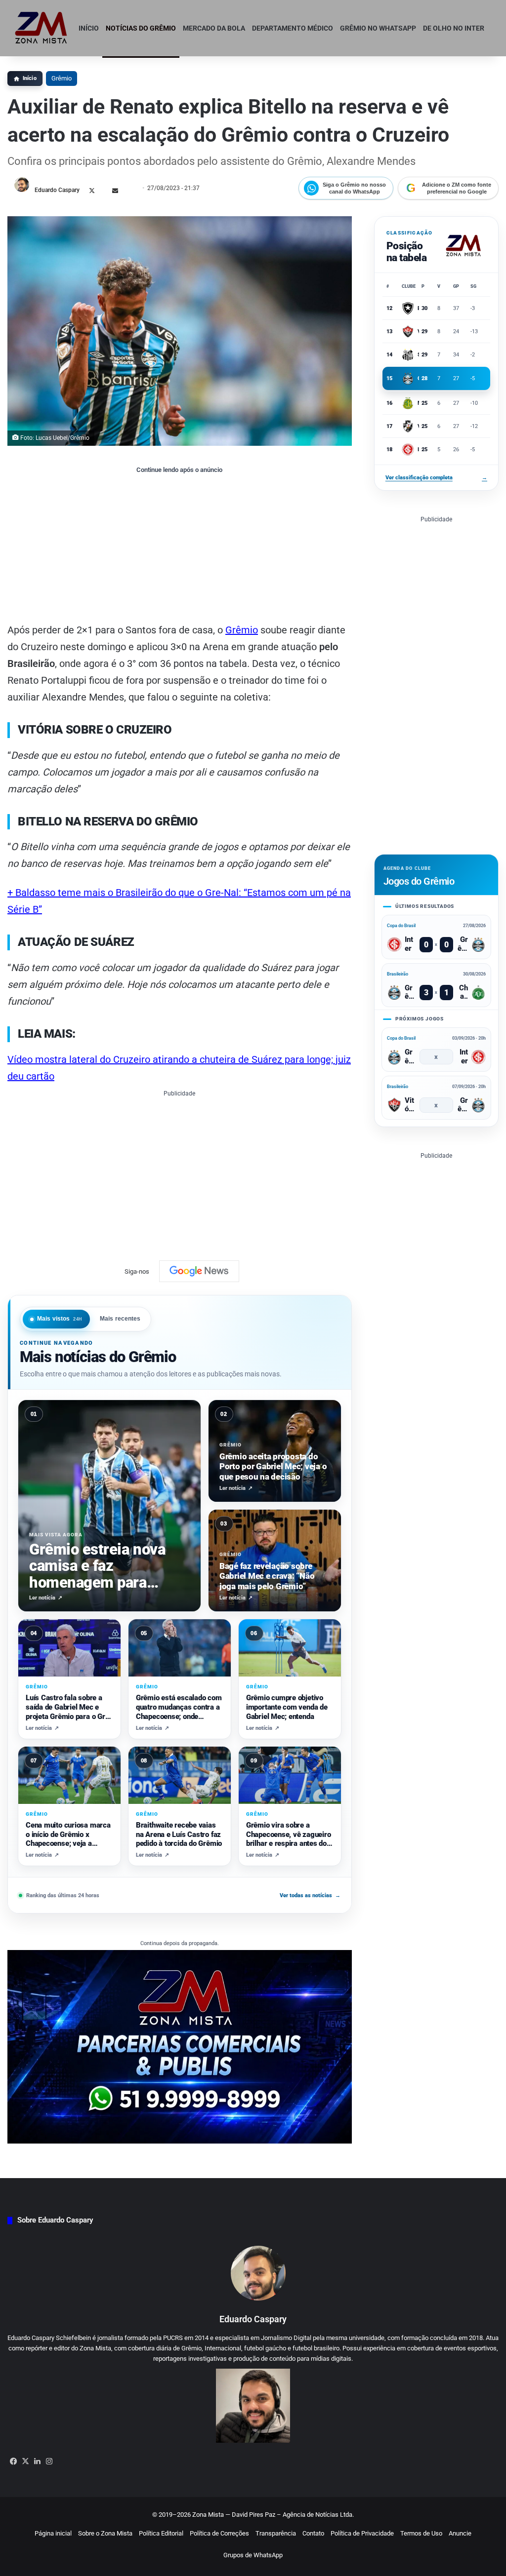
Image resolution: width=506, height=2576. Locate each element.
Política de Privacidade (362, 2533)
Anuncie (460, 2533)
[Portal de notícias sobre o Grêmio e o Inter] (41, 28)
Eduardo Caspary (57, 190)
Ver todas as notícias (310, 1895)
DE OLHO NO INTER (454, 28)
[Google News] (199, 1271)
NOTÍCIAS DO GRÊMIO (141, 28)
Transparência (276, 2533)
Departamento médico (293, 28)
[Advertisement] (180, 547)
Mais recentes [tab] (120, 1319)
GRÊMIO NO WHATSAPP (378, 28)
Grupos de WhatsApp (253, 2555)
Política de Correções (219, 2533)
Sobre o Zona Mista (105, 2533)
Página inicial (53, 2533)
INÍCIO (89, 28)
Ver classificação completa (436, 478)
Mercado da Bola (214, 28)
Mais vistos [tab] (60, 1319)
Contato (313, 2533)
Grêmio (62, 78)
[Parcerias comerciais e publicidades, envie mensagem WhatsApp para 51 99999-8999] (180, 2047)
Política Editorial (161, 2533)
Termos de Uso (421, 2533)
